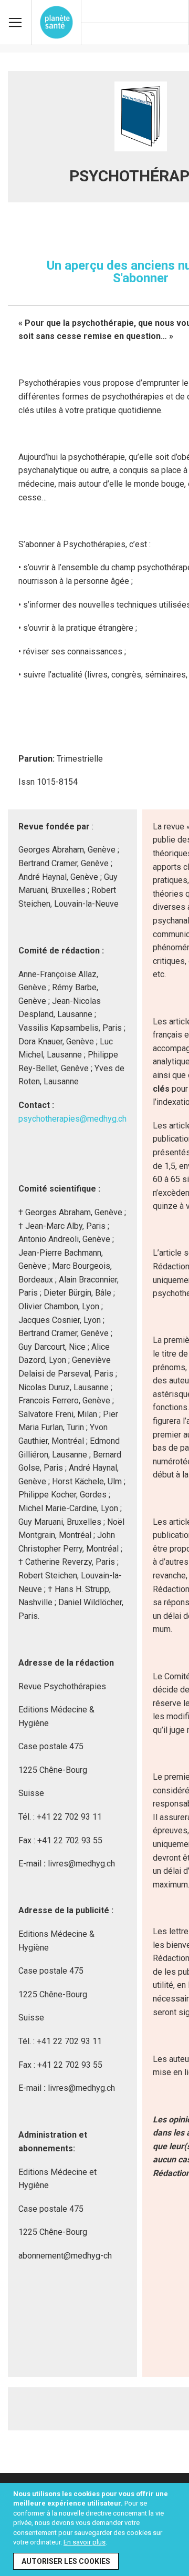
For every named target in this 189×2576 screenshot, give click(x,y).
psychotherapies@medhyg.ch (72, 1119)
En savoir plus (85, 2542)
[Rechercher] (176, 35)
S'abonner (141, 278)
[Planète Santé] (56, 22)
